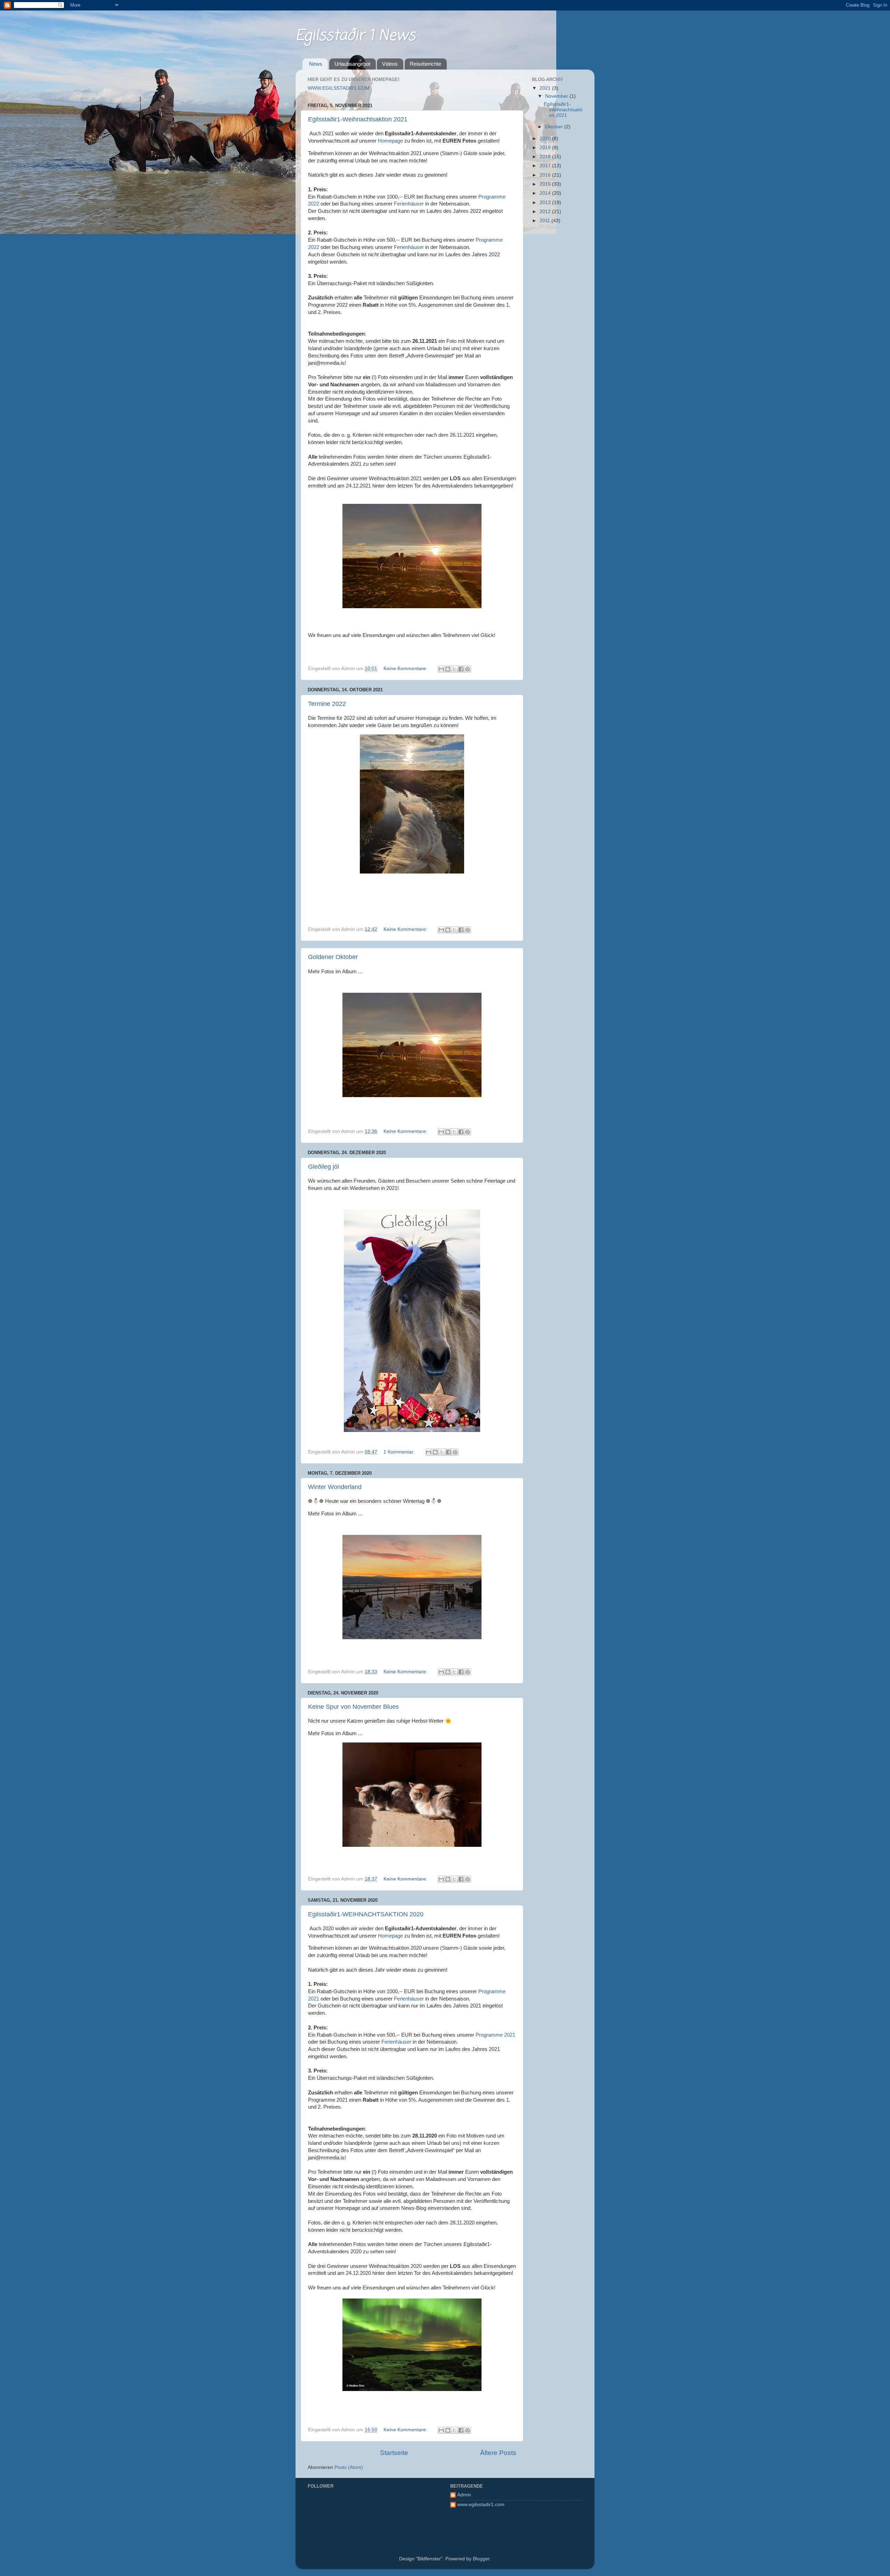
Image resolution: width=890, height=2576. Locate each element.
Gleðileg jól (323, 1167)
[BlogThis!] (448, 669)
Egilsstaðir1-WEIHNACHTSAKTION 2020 (366, 1914)
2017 (546, 166)
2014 (546, 193)
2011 (545, 221)
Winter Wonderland (335, 1487)
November (557, 96)
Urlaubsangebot (352, 64)
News (316, 64)
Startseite (394, 2453)
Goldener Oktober (333, 957)
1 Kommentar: (400, 1452)
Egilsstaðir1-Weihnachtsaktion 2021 (358, 119)
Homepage (391, 141)
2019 (546, 148)
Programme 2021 (495, 2035)
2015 (546, 184)
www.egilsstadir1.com (481, 2505)
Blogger (481, 2559)
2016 (546, 175)
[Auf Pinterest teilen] (468, 669)
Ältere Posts (498, 2453)
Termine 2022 (327, 704)
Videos (390, 64)
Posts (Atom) (349, 2467)
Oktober (555, 127)
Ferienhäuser (409, 204)
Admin (464, 2495)
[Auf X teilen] (454, 669)
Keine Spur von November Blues (353, 1707)
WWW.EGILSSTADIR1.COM (339, 88)
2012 (546, 212)
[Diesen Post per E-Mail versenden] (441, 669)
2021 (546, 88)
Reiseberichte (426, 64)
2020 (546, 139)
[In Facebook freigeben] (461, 669)
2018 (546, 157)
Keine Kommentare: (406, 669)
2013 (546, 203)
